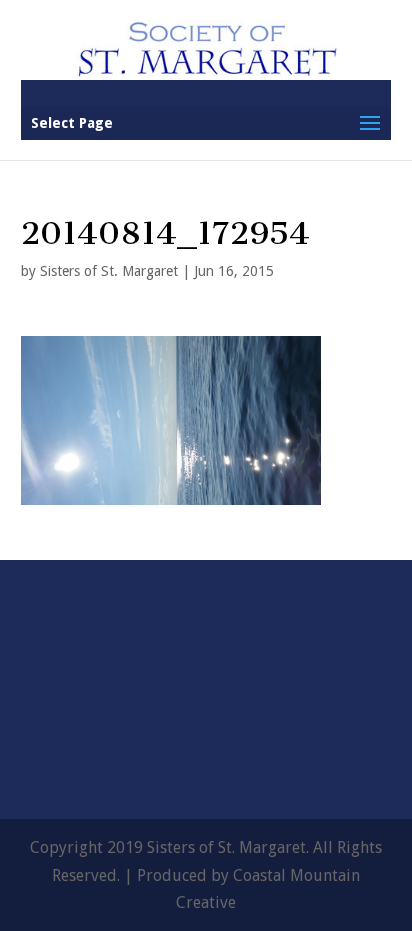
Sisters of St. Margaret (109, 271)
